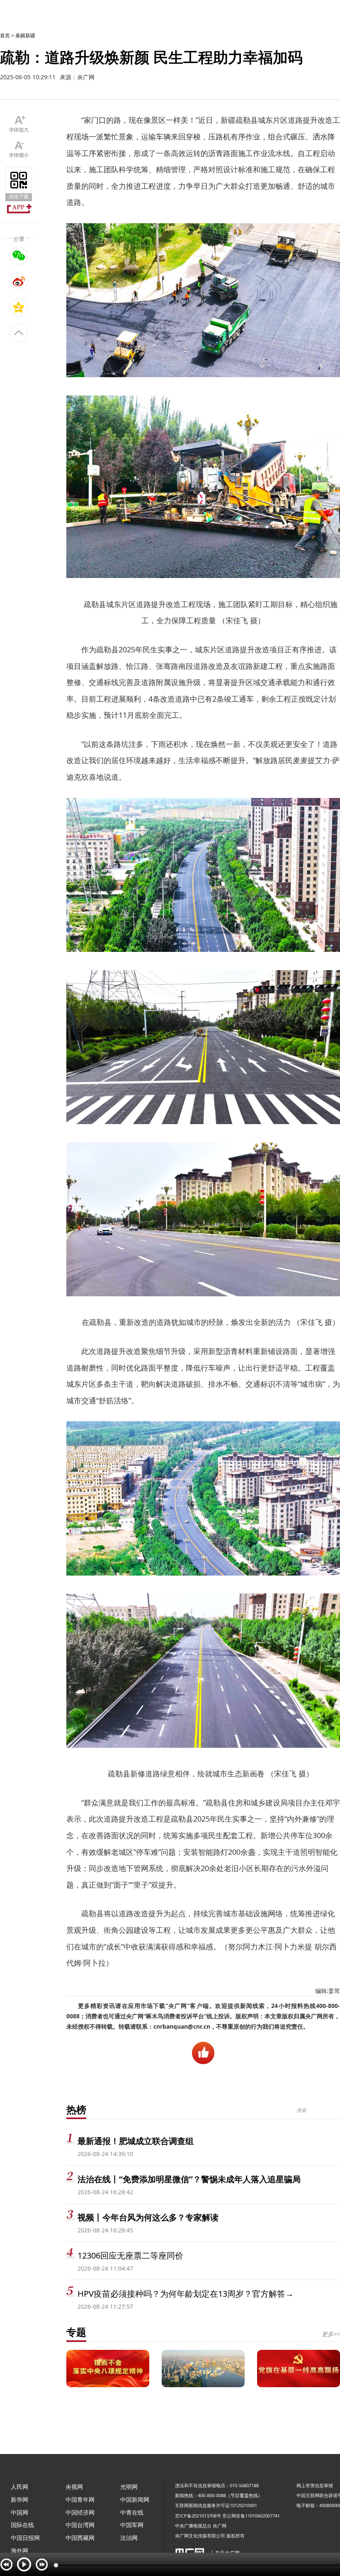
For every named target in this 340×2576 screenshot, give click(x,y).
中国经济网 (80, 2512)
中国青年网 (80, 2499)
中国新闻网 (135, 2499)
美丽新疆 (25, 35)
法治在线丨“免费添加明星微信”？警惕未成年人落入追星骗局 (189, 2179)
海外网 (19, 2550)
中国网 (19, 2512)
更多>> (331, 2334)
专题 (76, 2332)
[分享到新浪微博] (19, 281)
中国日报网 (25, 2538)
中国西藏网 (80, 2538)
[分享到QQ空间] (19, 307)
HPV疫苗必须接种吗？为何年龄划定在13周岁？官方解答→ (186, 2294)
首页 (5, 35)
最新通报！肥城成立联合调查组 (136, 2141)
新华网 (19, 2499)
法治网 (129, 2538)
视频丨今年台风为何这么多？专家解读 (148, 2217)
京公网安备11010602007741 (251, 2516)
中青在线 (132, 2512)
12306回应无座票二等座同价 (130, 2255)
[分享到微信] (19, 256)
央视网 (74, 2487)
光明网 (129, 2487)
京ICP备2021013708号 (198, 2516)
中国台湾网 (80, 2525)
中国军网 (132, 2525)
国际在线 (22, 2525)
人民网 (19, 2487)
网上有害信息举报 (315, 2485)
